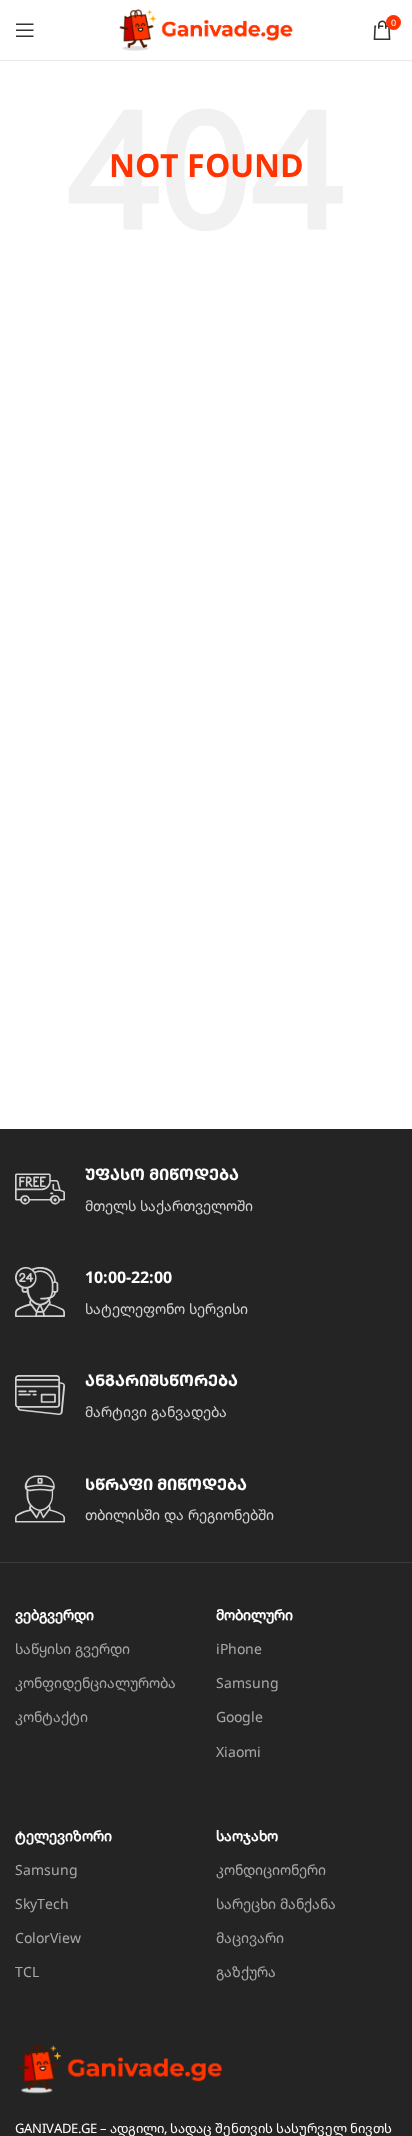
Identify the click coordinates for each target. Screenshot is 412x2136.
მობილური (254, 1614)
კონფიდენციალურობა (95, 1682)
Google (239, 1716)
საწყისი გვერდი (72, 1648)
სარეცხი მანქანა (276, 1903)
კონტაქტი (51, 1716)
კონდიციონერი (271, 1869)
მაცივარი (250, 1937)
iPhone (239, 1648)
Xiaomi (238, 1751)
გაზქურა (246, 1971)
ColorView (48, 1937)
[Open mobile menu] (25, 30)
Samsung (247, 1682)
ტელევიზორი (63, 1835)
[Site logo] (206, 28)
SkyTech (42, 1903)
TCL (27, 1971)
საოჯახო (247, 1835)
